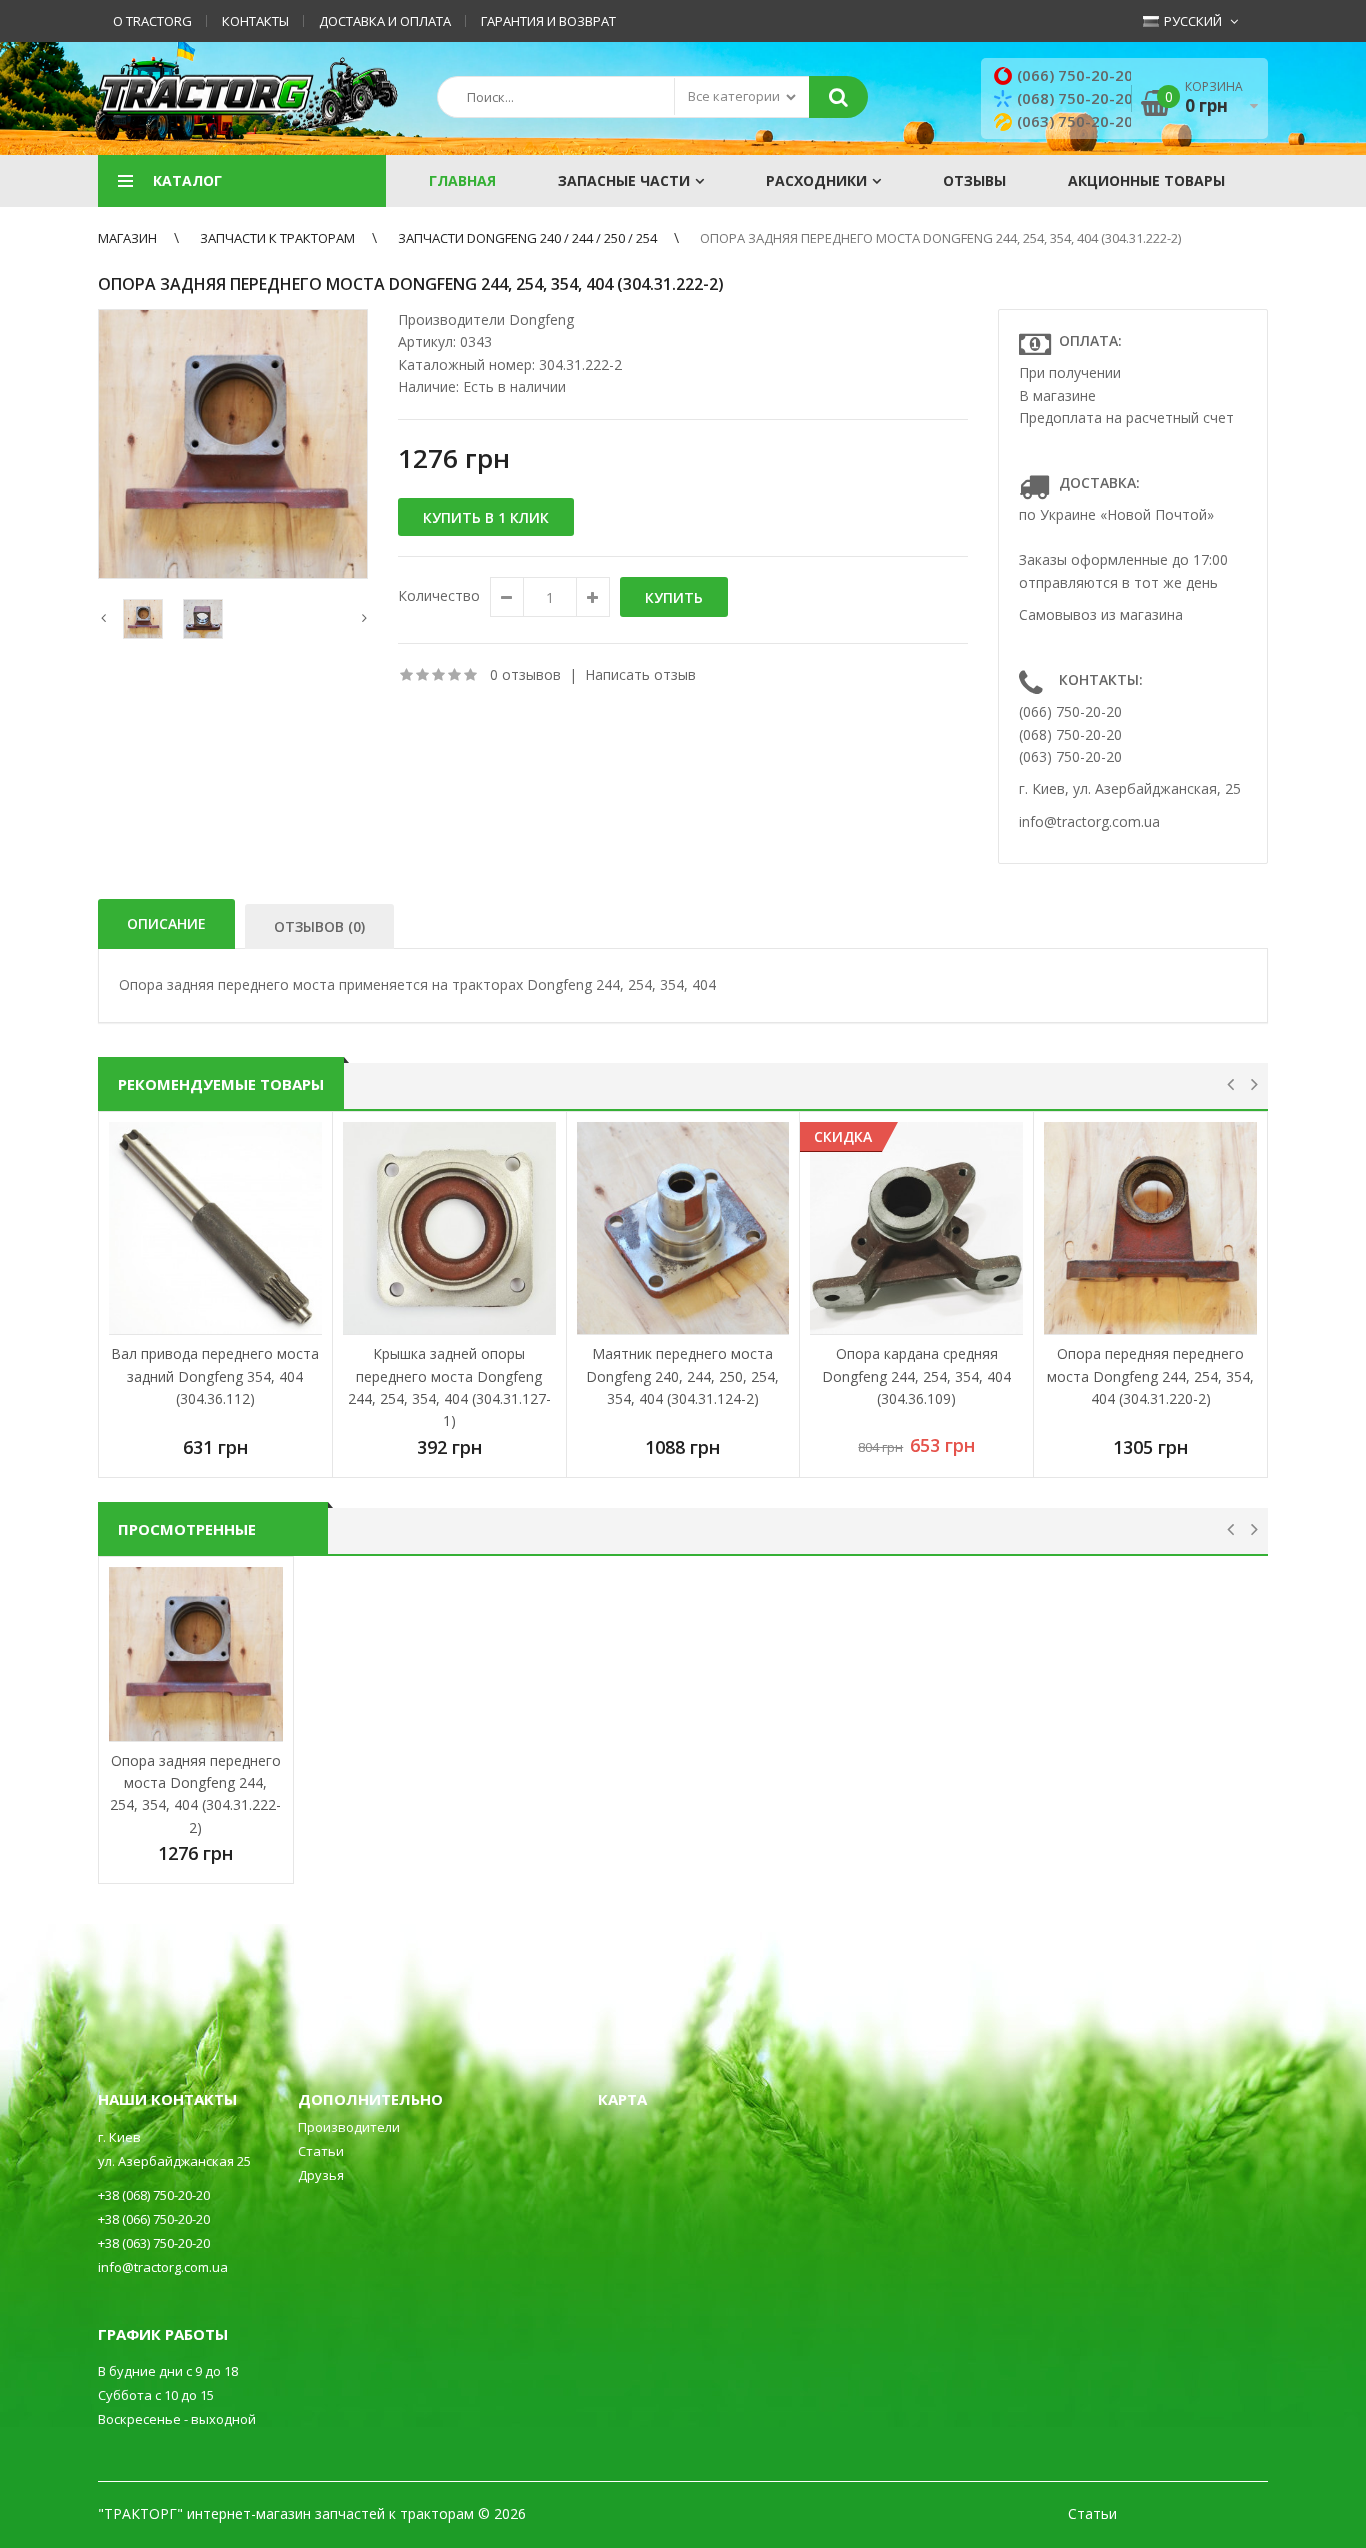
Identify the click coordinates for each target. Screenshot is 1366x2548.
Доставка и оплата (385, 21)
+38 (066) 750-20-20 (154, 2219)
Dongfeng (541, 319)
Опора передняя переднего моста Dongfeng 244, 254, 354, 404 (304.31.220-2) (1150, 1376)
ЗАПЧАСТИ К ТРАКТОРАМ (277, 238)
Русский (1191, 21)
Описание (166, 923)
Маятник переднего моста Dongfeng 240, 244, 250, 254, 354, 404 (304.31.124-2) (682, 1376)
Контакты (255, 21)
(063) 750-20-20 (1075, 121)
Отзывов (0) (319, 926)
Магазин (127, 238)
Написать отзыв (640, 674)
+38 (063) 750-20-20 (154, 2243)
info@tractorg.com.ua (1089, 821)
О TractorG (152, 21)
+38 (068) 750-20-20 (154, 2195)
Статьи (321, 2151)
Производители (349, 2127)
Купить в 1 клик (486, 517)
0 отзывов (525, 674)
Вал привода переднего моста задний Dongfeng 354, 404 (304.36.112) (215, 1376)
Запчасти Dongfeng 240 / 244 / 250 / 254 (527, 238)
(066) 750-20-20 (1075, 75)
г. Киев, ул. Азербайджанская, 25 (1130, 788)
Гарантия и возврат (548, 21)
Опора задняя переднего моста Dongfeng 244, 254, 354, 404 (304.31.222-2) (940, 238)
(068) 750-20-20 (1075, 98)
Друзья (321, 2175)
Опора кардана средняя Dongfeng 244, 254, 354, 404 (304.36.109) (916, 1376)
